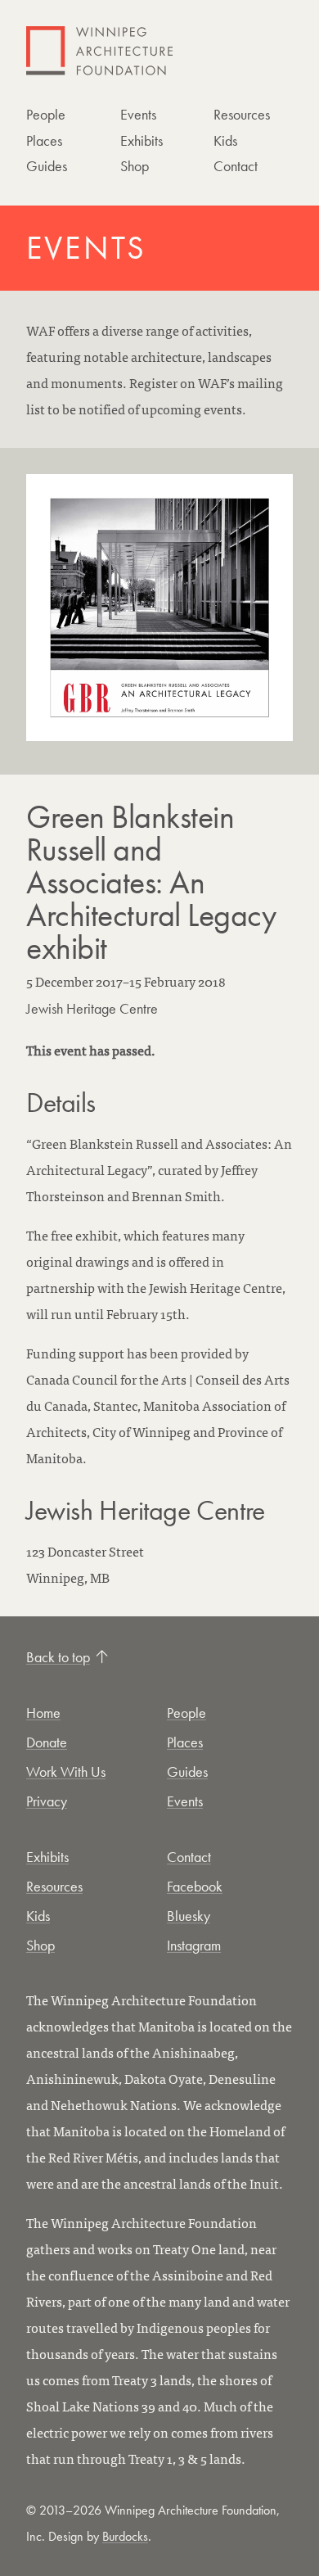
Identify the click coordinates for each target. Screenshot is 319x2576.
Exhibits (142, 140)
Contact (236, 166)
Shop (135, 166)
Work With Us (66, 1772)
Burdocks (125, 2536)
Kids (225, 140)
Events (138, 114)
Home (43, 1713)
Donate (47, 1742)
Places (44, 140)
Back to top (58, 1657)
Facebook (195, 1886)
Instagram (194, 1945)
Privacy (47, 1801)
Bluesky (189, 1916)
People (46, 114)
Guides (47, 166)
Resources (242, 114)
